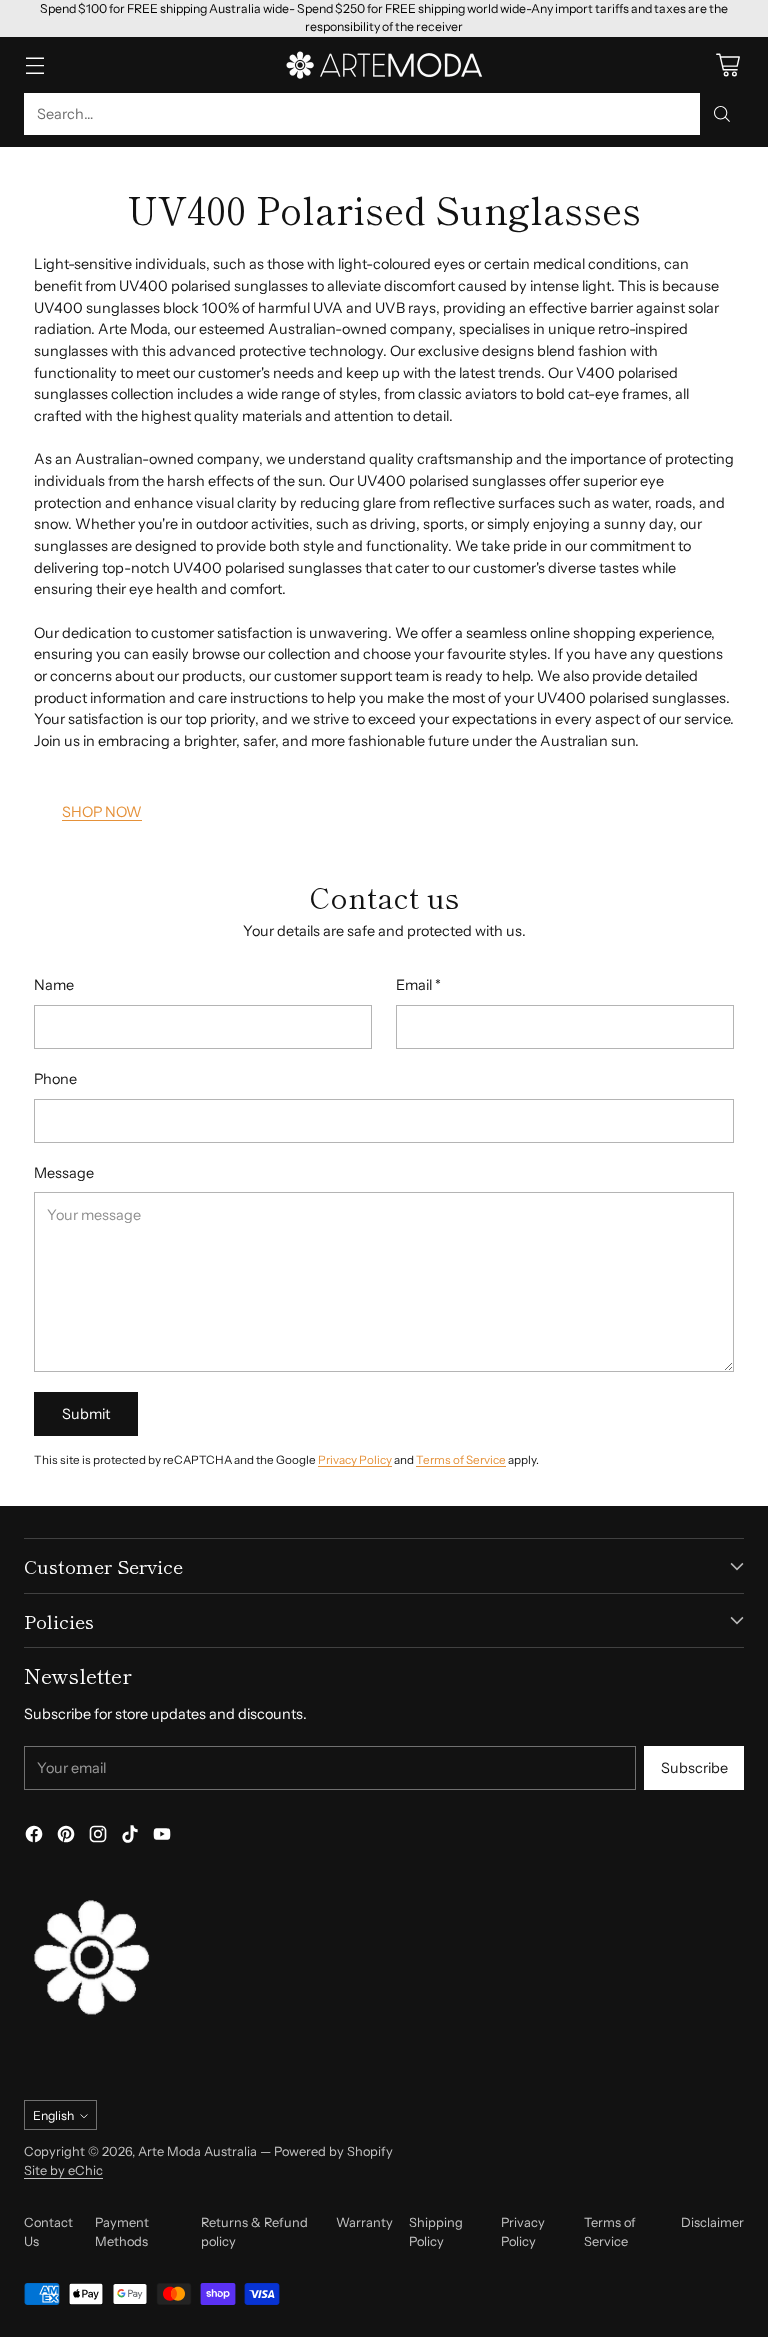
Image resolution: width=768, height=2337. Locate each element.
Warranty (364, 2222)
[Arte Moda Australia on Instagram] (98, 1837)
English (53, 2115)
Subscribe (694, 1768)
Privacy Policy (355, 1460)
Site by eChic (63, 2170)
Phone (55, 1079)
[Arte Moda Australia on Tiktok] (130, 1837)
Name (54, 985)
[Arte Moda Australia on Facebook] (34, 1837)
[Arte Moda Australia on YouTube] (162, 1837)
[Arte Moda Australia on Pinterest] (66, 1837)
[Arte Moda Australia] (384, 65)
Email (418, 985)
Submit (86, 1414)
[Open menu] (34, 64)
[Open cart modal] (727, 64)
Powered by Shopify (333, 2151)
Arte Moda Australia (197, 2151)
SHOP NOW (102, 812)
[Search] (722, 114)
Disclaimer (712, 2222)
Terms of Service (461, 1460)
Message (64, 1173)
